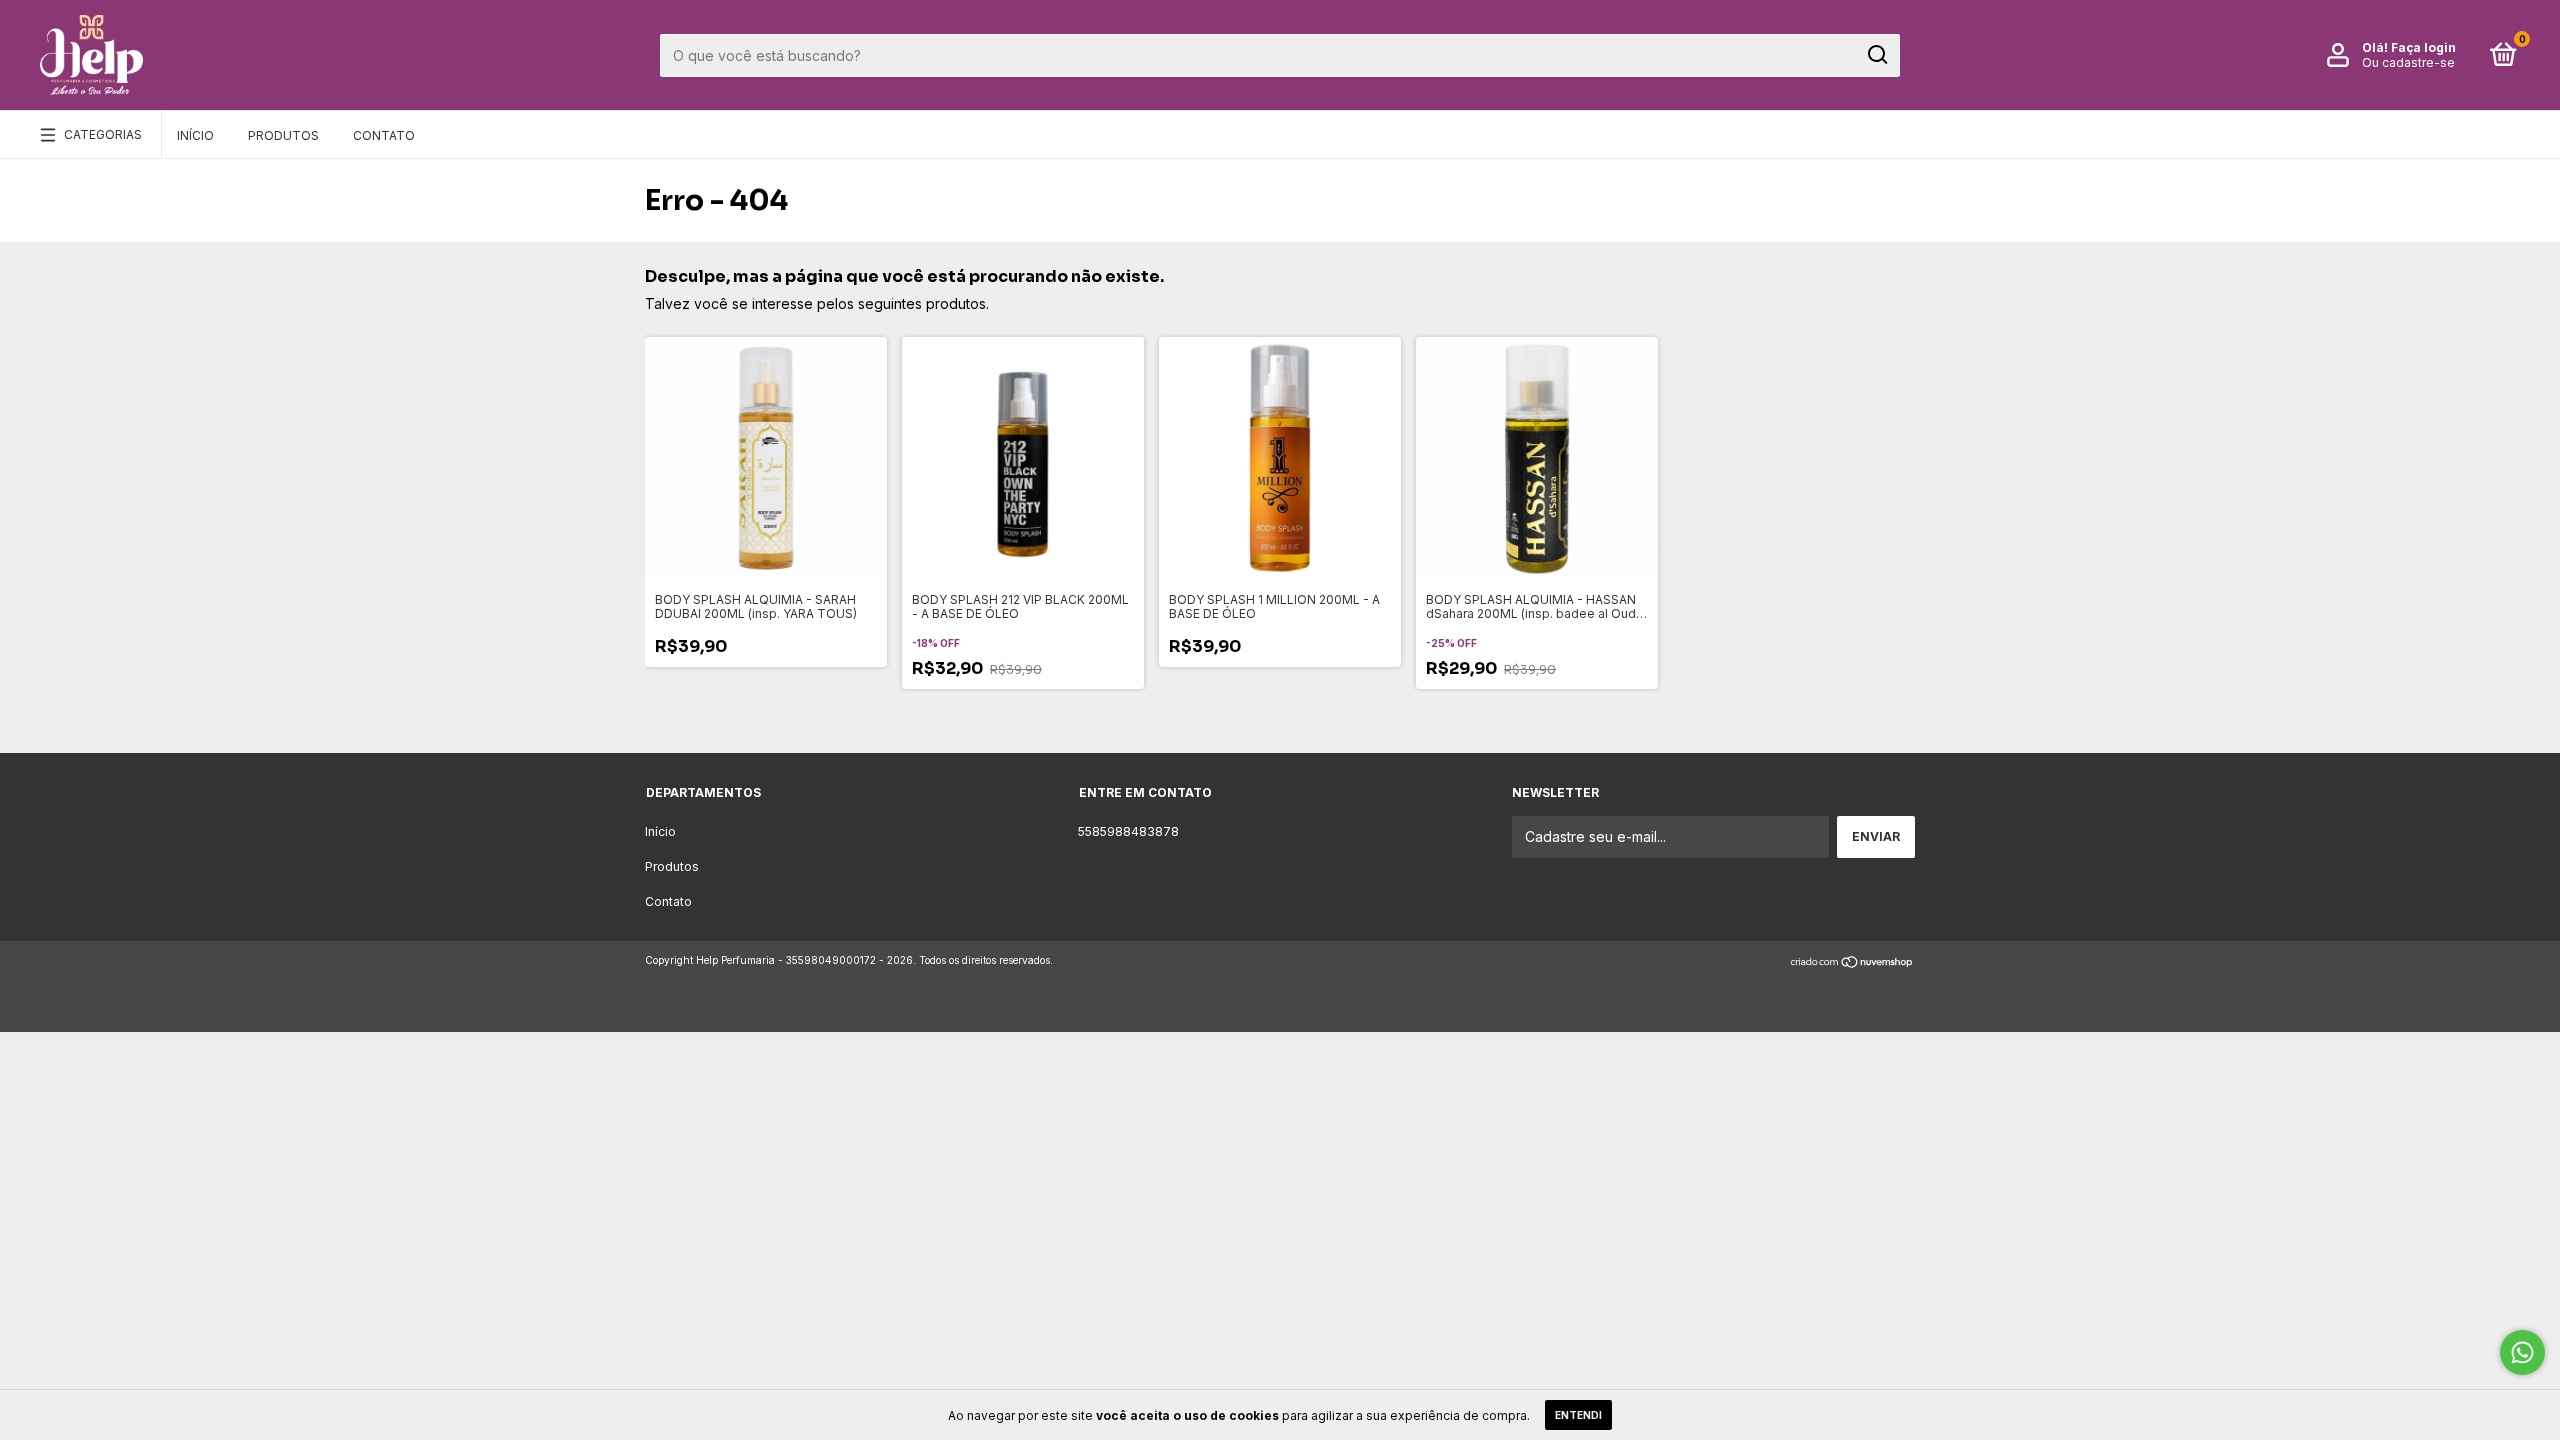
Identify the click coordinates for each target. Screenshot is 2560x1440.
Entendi (1578, 1415)
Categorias (103, 134)
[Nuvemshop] (1852, 962)
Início (195, 135)
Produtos (283, 135)
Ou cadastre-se (2408, 62)
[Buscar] (1876, 55)
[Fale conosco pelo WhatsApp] (2522, 1352)
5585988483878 (1128, 831)
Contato (384, 135)
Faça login (2423, 47)
